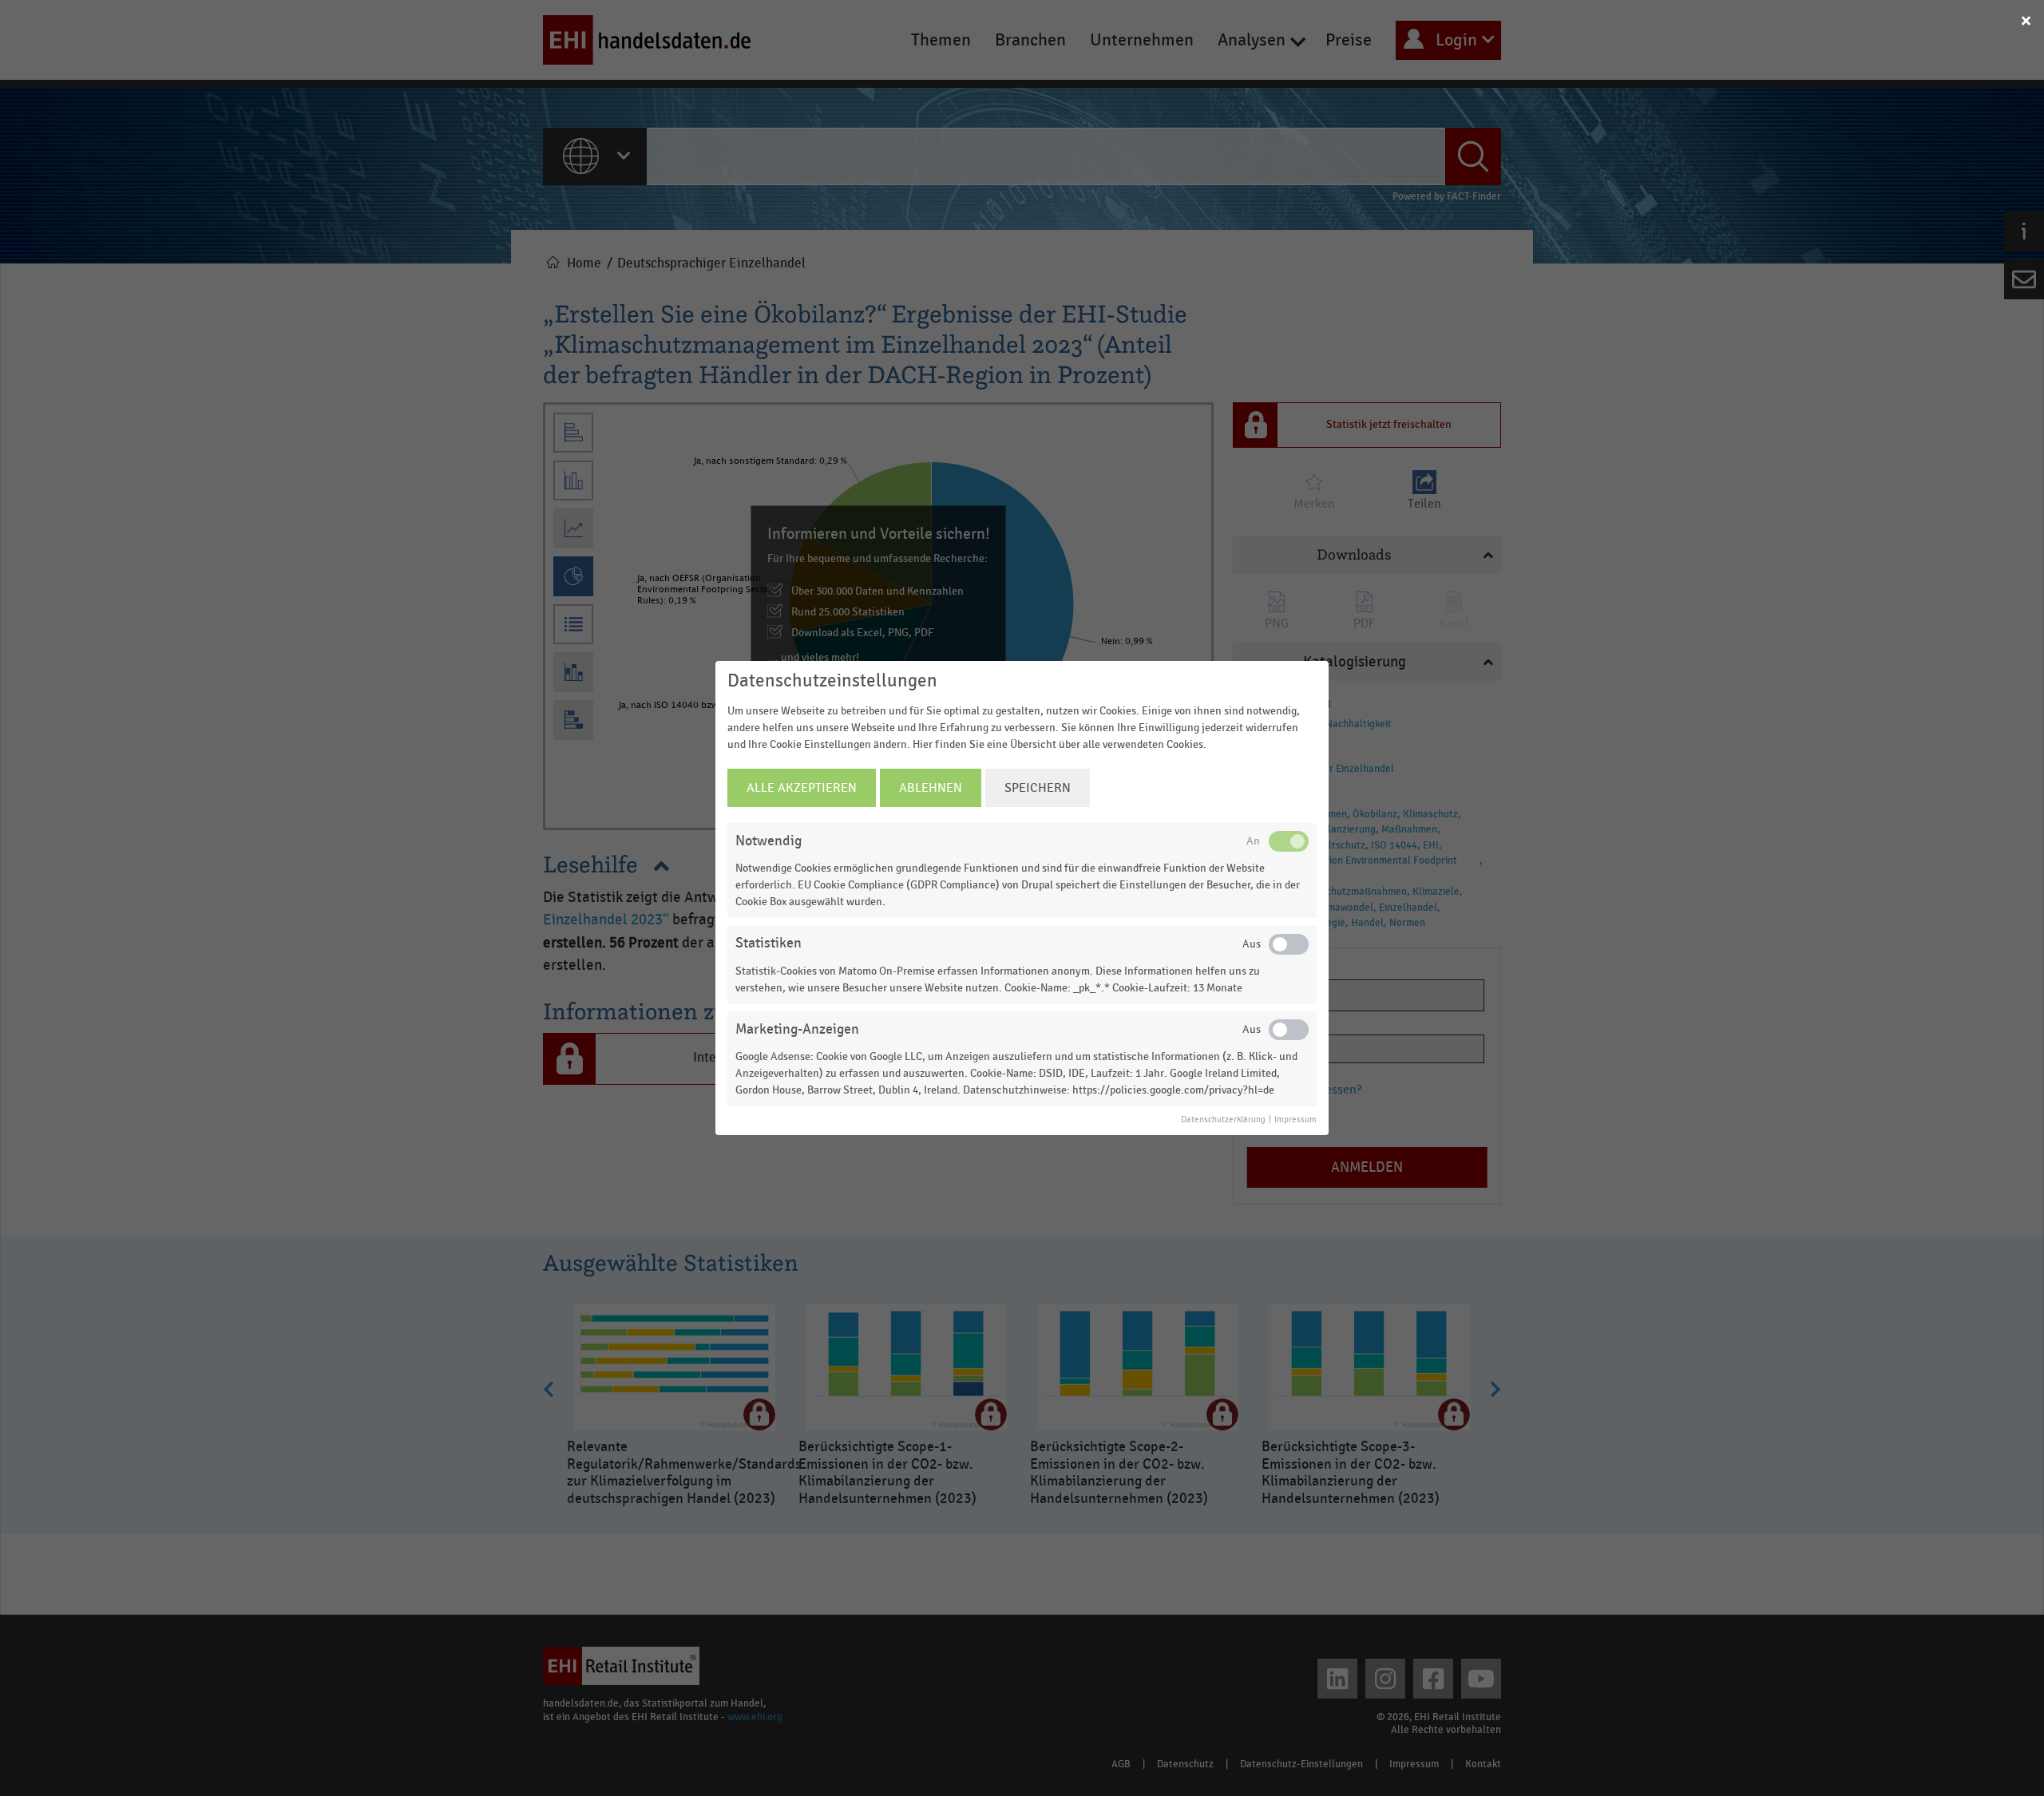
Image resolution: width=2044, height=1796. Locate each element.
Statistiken (768, 943)
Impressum (1295, 1120)
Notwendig (768, 841)
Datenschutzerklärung (1223, 1120)
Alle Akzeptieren (802, 788)
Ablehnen (931, 788)
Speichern (1038, 788)
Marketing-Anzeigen (797, 1029)
